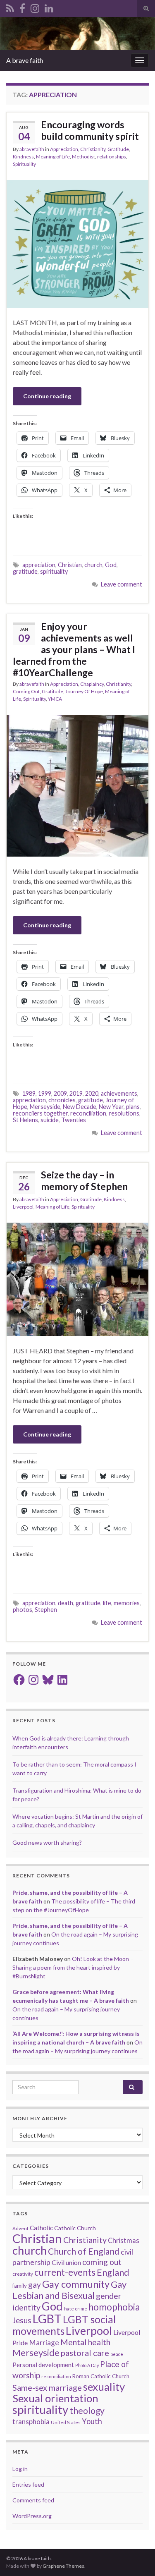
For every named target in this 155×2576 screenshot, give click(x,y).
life (107, 1603)
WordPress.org (32, 2516)
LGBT (47, 2319)
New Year (111, 1107)
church (93, 565)
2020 (92, 1093)
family (20, 2286)
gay (35, 2285)
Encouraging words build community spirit (90, 130)
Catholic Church (75, 2228)
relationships (112, 157)
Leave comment (122, 584)
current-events (65, 2272)
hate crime (76, 2309)
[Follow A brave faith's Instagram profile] (35, 7)
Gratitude (118, 149)
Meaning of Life (53, 157)
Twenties (74, 1120)
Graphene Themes (63, 2566)
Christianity (93, 149)
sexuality (104, 2387)
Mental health (85, 2342)
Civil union (66, 2262)
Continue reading (47, 396)
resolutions (124, 1113)
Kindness (23, 157)
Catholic (41, 2228)
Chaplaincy (92, 684)
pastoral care (85, 2353)
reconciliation (88, 1113)
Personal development (43, 2365)
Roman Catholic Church (101, 2376)
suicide (50, 1120)
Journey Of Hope (84, 691)
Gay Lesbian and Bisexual (69, 2290)
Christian (70, 565)
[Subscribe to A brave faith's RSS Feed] (10, 7)
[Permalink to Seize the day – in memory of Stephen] (77, 1278)
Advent (20, 2228)
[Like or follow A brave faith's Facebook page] (22, 7)
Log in (20, 2469)
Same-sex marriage (47, 2387)
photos (23, 1610)
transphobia (31, 2422)
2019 (76, 1093)
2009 (60, 1093)
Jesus (22, 2320)
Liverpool (23, 1207)
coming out (102, 2262)
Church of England (84, 2251)
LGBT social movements (64, 2325)
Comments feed (33, 2500)
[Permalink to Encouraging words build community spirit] (77, 243)
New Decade (80, 1107)
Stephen (46, 1610)
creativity (23, 2274)
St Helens (25, 1120)
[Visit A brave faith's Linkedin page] (49, 7)
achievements (119, 1093)
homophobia (114, 2307)
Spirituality (24, 164)
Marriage (44, 2343)
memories (127, 1603)
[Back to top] (136, 2557)
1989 (29, 1093)
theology (87, 2410)
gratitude (25, 571)
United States (66, 2422)
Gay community (76, 2284)
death (66, 1603)
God (111, 565)
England (113, 2272)
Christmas (124, 2241)
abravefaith (32, 149)
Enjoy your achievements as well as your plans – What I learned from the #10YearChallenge (74, 649)
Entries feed (28, 2484)
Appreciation (64, 149)
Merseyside (45, 1107)
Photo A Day (87, 2365)
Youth (92, 2421)
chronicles (62, 1100)
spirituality (54, 571)
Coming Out (26, 691)
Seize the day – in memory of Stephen (84, 1180)
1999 (45, 1093)
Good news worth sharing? (47, 1842)
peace (117, 2354)
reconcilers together (40, 1113)
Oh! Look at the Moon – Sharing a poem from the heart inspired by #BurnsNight (73, 1967)
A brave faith (25, 60)
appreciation (39, 565)
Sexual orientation (55, 2398)
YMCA (55, 699)
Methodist (83, 157)
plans (133, 1107)
